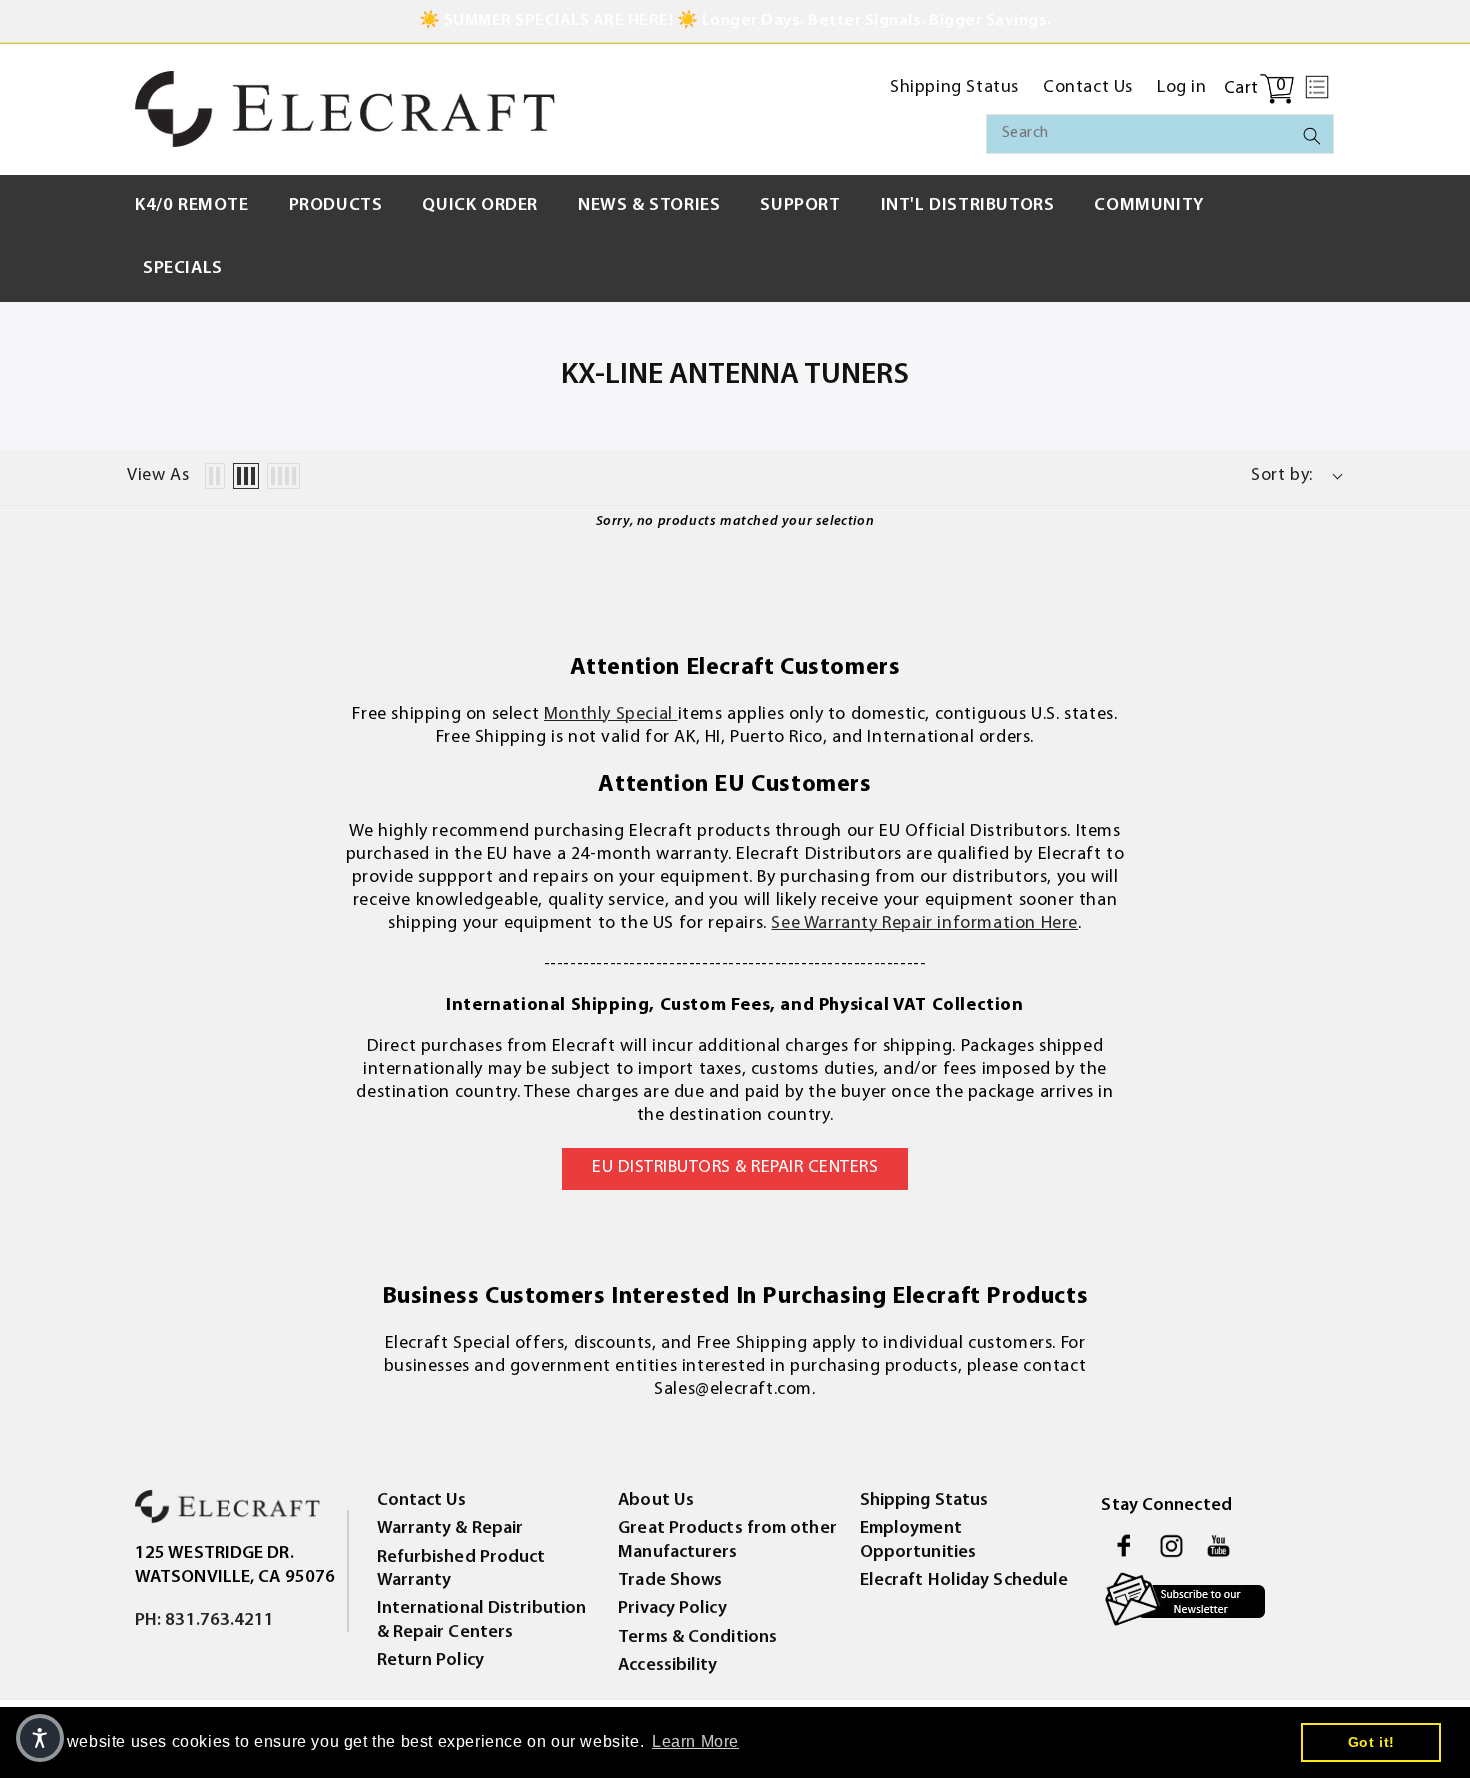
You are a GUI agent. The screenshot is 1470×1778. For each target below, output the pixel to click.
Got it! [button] (1371, 1742)
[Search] (1312, 136)
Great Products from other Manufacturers (727, 1540)
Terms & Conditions (697, 1638)
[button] (1317, 87)
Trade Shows (670, 1581)
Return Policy (430, 1661)
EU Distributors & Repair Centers (735, 1168)
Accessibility (667, 1666)
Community (1148, 206)
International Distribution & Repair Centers (482, 1620)
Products (336, 206)
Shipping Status (924, 1501)
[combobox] (1160, 134)
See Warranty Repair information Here (924, 924)
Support (800, 206)
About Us (656, 1501)
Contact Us (422, 1501)
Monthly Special (611, 715)
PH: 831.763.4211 (205, 1621)
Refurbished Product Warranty (461, 1569)
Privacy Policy (672, 1609)
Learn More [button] (695, 1741)
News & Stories (649, 206)
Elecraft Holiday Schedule (964, 1581)
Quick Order (480, 206)
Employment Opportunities (918, 1540)
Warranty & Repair (450, 1529)
